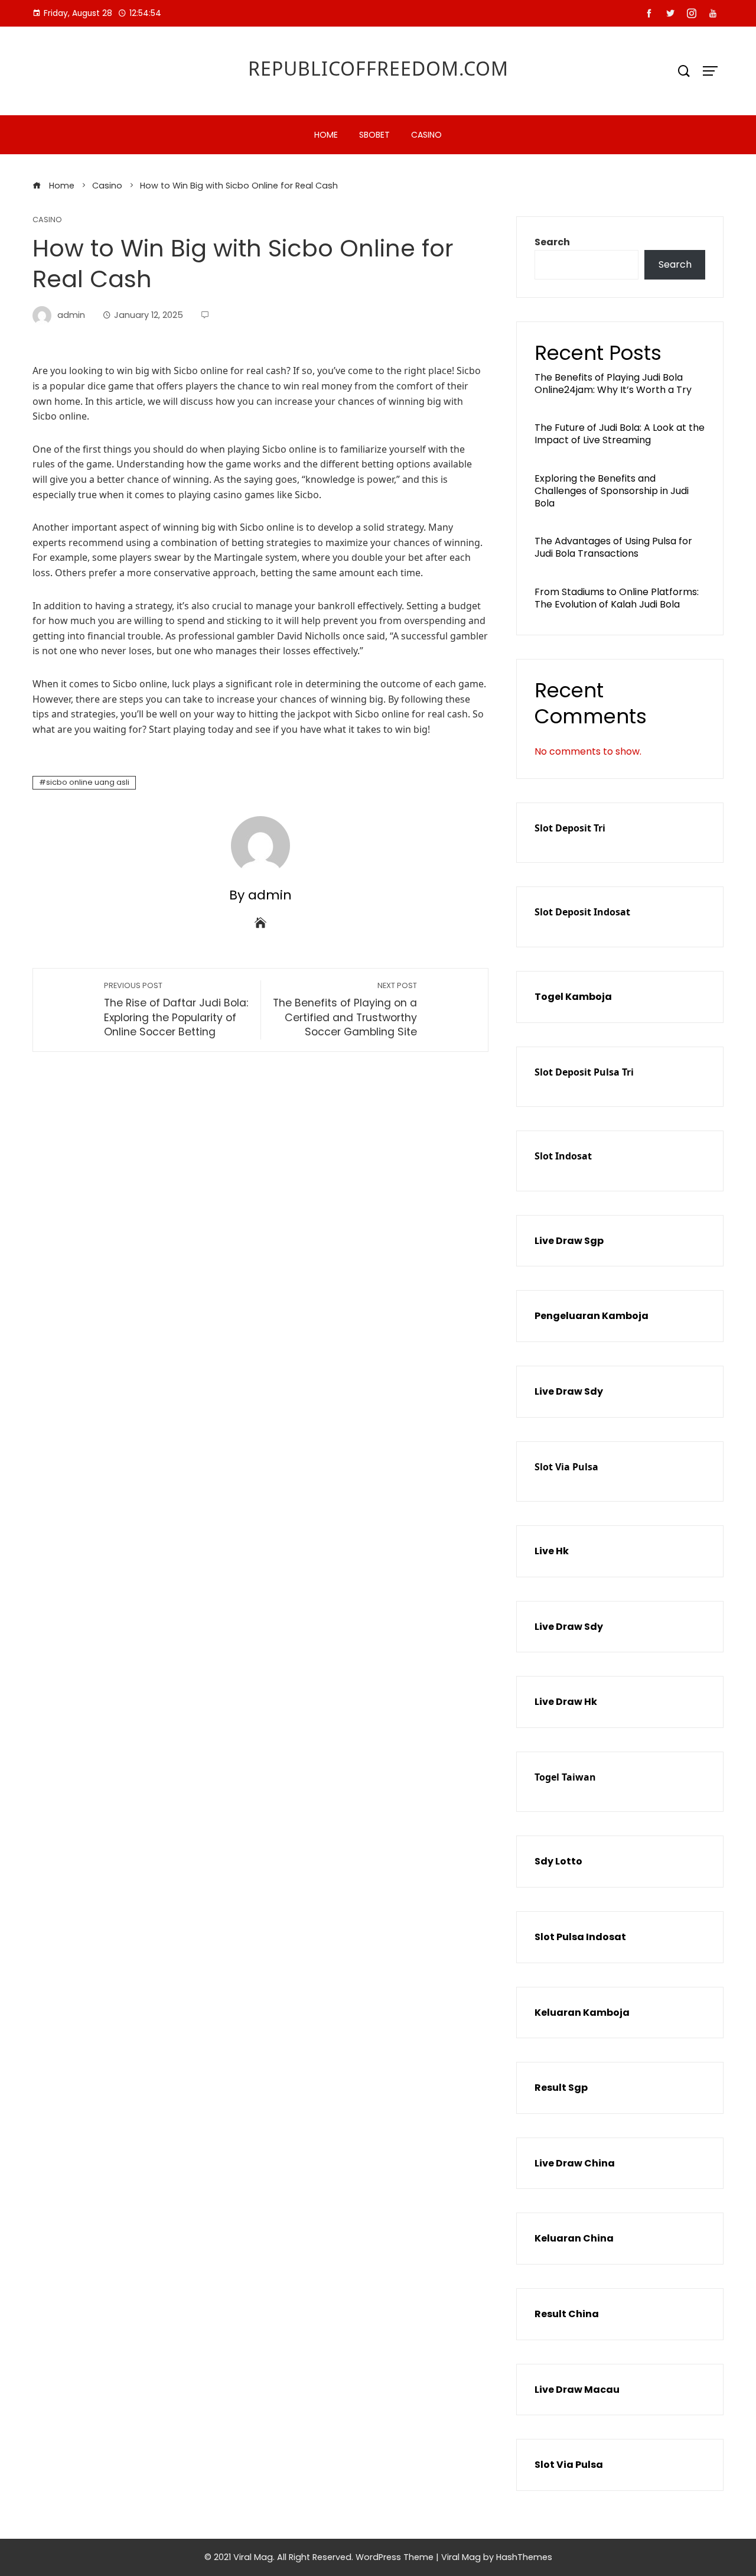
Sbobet (374, 135)
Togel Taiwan (565, 1777)
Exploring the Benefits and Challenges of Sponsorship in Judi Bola (612, 491)
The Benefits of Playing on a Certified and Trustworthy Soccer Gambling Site (345, 1010)
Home (326, 135)
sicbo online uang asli (88, 782)
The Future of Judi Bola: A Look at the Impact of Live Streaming (620, 434)
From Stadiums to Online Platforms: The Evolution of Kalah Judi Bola (617, 598)
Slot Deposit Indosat (582, 912)
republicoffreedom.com (378, 68)
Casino (426, 135)
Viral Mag (461, 2557)
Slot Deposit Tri (570, 828)
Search (552, 242)
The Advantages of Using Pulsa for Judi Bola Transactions (613, 547)
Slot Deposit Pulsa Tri (584, 1072)
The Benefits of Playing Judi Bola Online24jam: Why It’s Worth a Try (613, 384)
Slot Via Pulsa (566, 1467)
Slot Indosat (563, 1156)
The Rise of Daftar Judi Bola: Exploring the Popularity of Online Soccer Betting (176, 1010)
